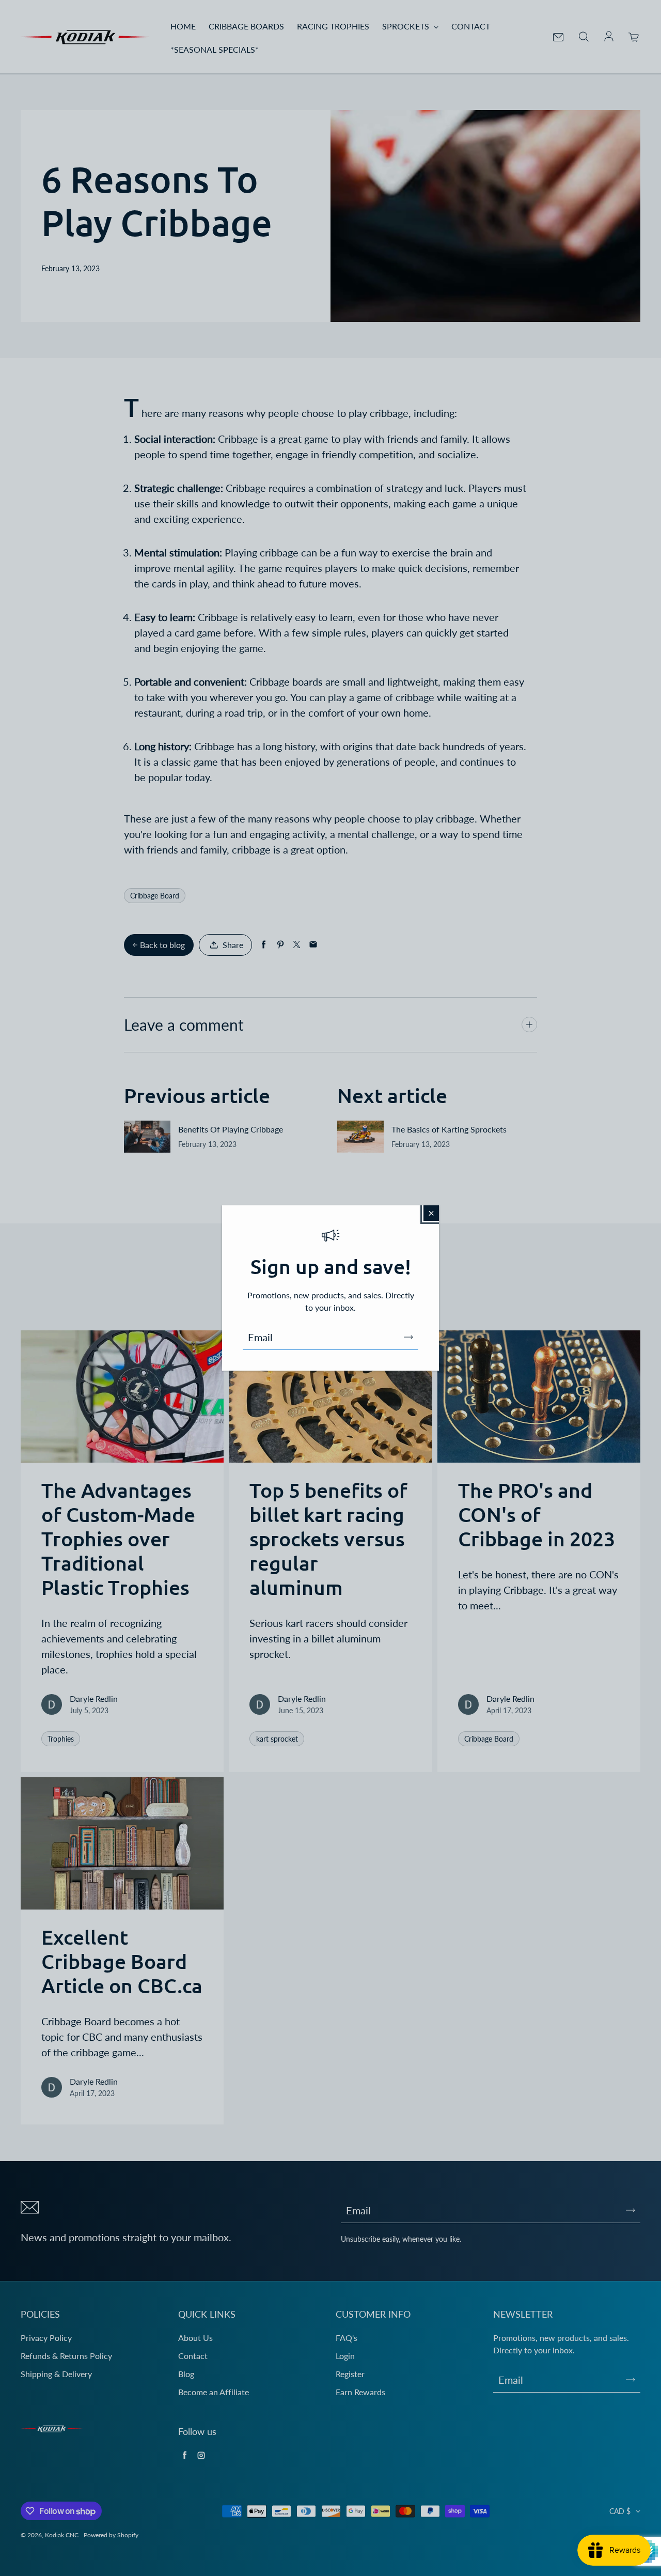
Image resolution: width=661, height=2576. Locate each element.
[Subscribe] (408, 1337)
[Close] (431, 1213)
